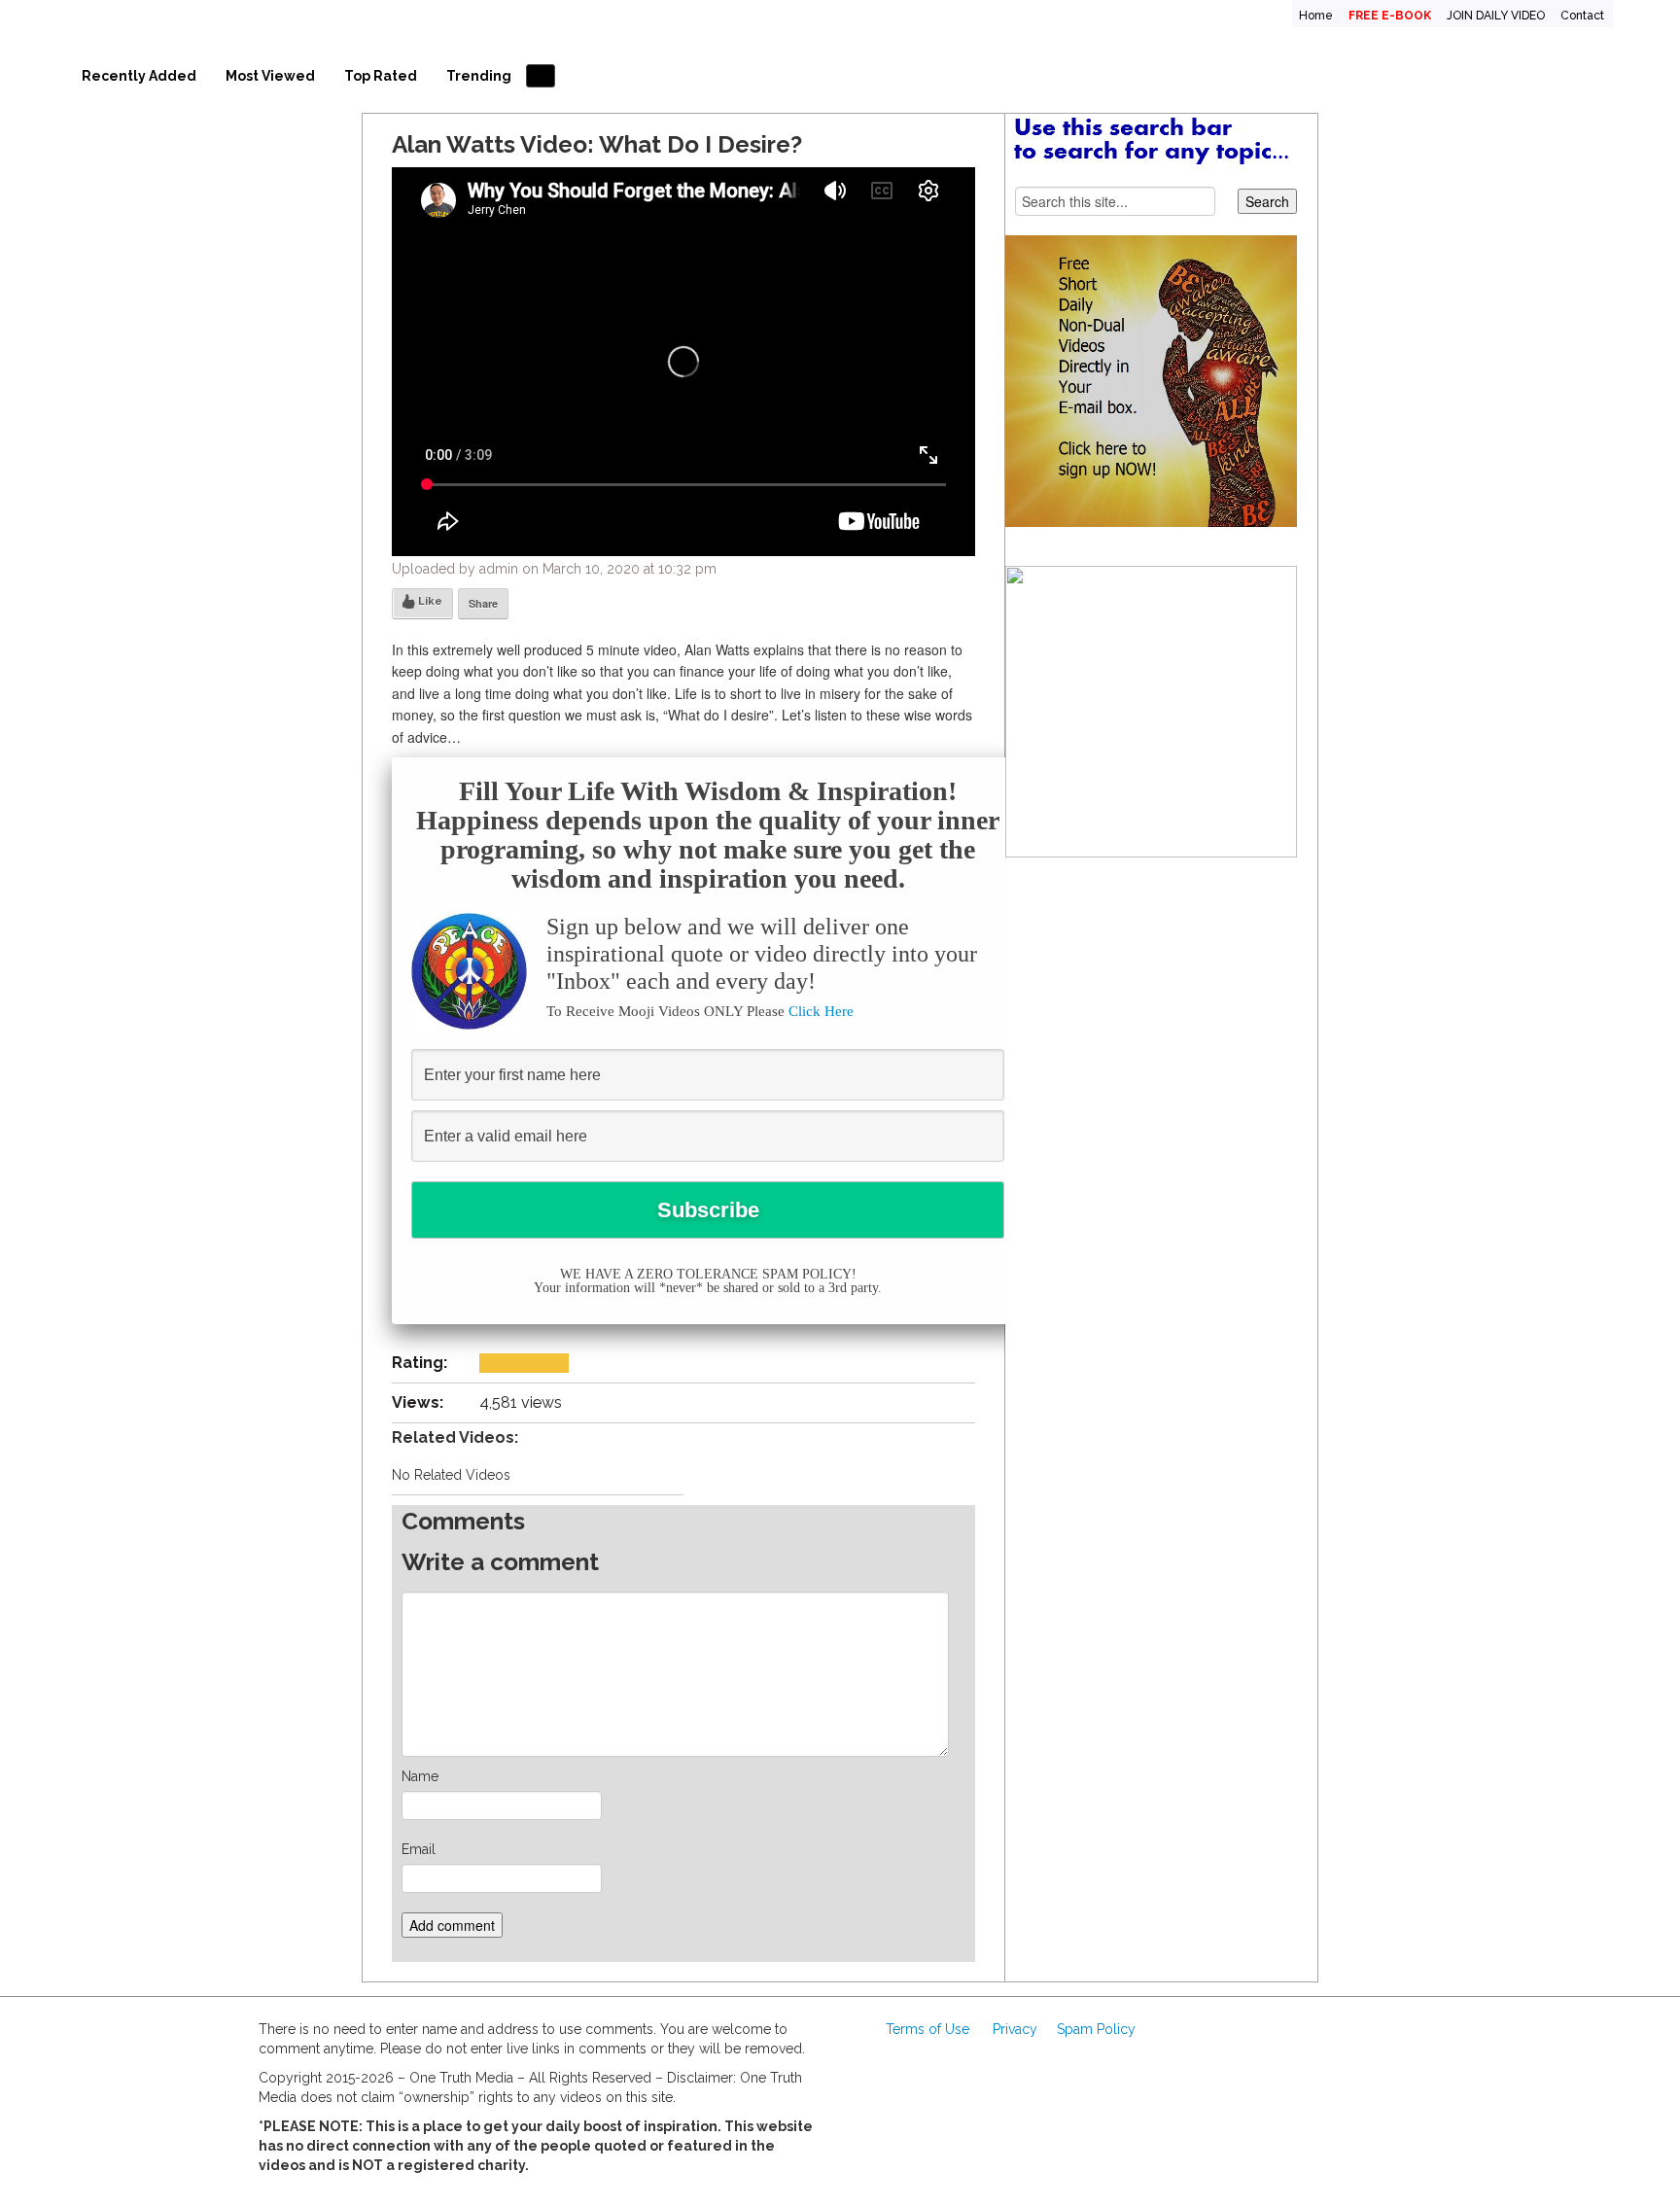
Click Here (821, 1011)
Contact (1582, 16)
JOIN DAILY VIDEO (1496, 16)
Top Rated (381, 76)
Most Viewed (270, 76)
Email (419, 1849)
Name (420, 1776)
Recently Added (139, 76)
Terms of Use (927, 2029)
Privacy (1015, 2029)
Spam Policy (1096, 2029)
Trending (479, 76)
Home (1316, 16)
